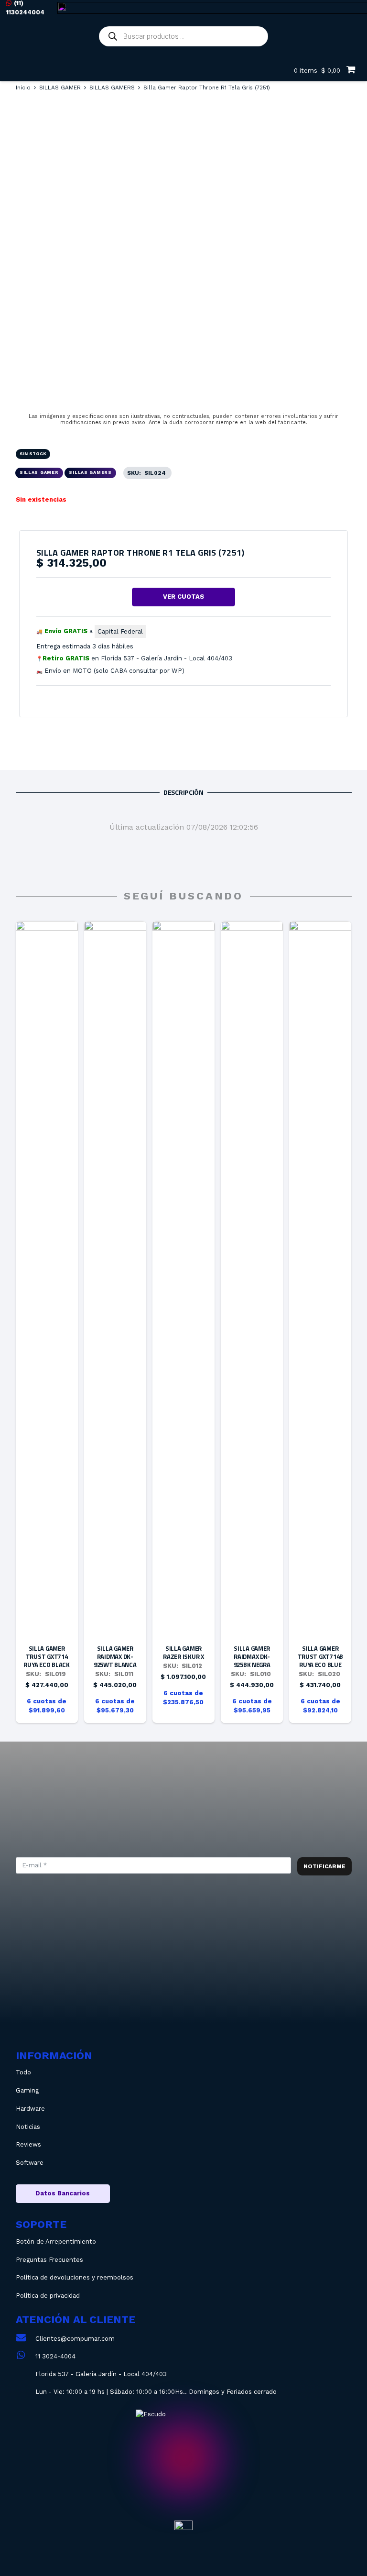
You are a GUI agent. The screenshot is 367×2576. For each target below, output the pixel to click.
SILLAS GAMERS (112, 88)
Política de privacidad (48, 2296)
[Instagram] (131, 1981)
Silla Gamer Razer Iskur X (183, 1652)
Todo (23, 2072)
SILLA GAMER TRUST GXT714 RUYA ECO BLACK (46, 1656)
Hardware (30, 2109)
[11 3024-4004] (26, 2356)
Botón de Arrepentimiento (56, 2242)
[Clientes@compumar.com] (26, 2339)
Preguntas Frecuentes (49, 2260)
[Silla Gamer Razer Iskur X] (183, 927)
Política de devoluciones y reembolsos (75, 2277)
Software (30, 2163)
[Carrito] (351, 69)
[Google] (260, 1981)
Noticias (28, 2127)
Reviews (28, 2144)
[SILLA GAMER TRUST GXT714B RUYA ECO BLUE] (320, 927)
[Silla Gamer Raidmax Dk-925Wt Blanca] (115, 927)
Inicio (23, 88)
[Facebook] (196, 1981)
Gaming (27, 2090)
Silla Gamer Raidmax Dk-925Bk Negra (252, 1656)
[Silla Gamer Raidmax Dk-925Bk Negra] (252, 927)
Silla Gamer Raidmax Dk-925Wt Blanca (115, 1656)
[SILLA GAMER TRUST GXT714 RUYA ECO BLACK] (47, 927)
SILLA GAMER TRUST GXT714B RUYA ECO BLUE (321, 1656)
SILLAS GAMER (60, 88)
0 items (316, 71)
